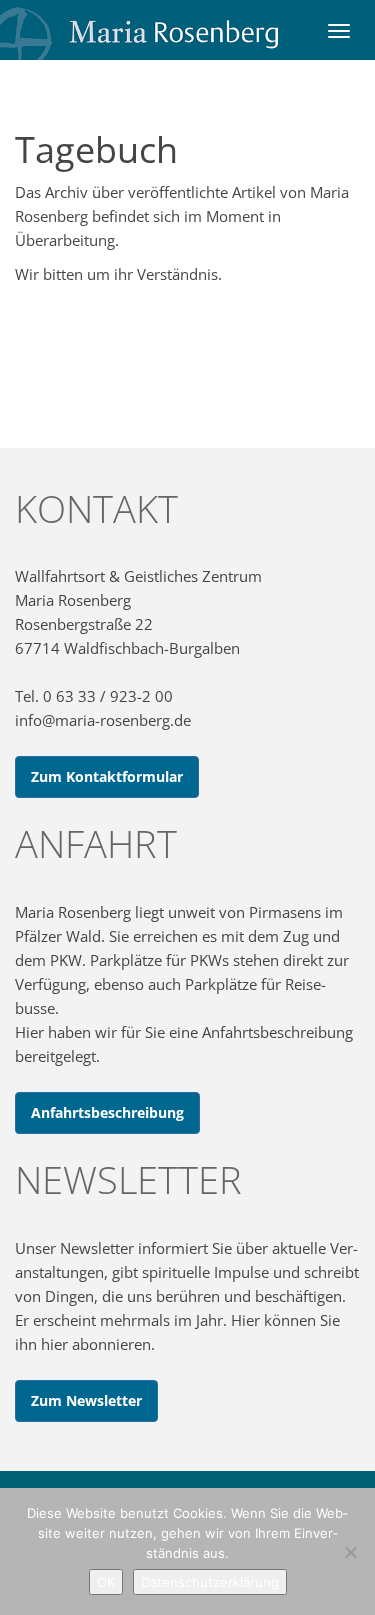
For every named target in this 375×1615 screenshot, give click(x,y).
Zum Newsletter (86, 1400)
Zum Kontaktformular (107, 776)
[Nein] (350, 1552)
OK (106, 1582)
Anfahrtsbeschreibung (107, 1112)
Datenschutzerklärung (210, 1582)
